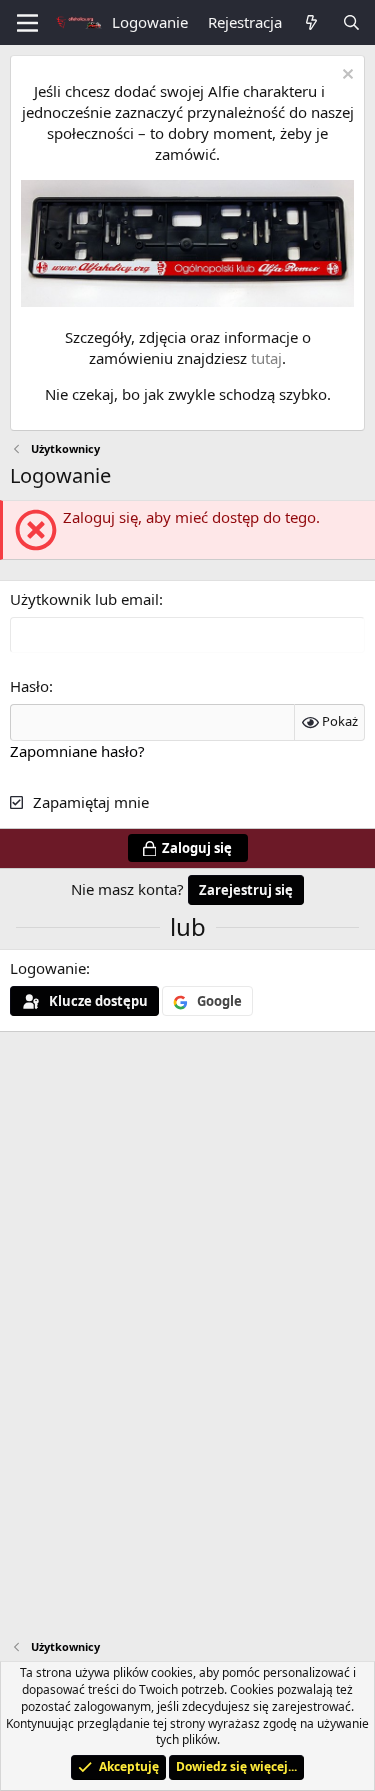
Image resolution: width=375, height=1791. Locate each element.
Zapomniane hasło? (77, 751)
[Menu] (27, 23)
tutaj (266, 358)
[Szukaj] (351, 22)
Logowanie (48, 968)
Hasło (29, 686)
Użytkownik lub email (84, 599)
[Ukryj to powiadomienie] (345, 76)
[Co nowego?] (311, 22)
